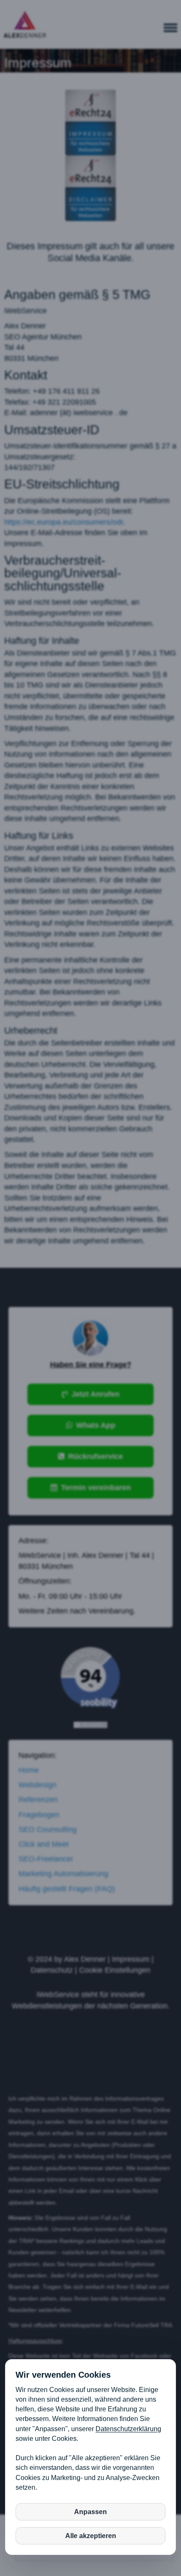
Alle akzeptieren (91, 2536)
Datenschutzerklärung (128, 2429)
